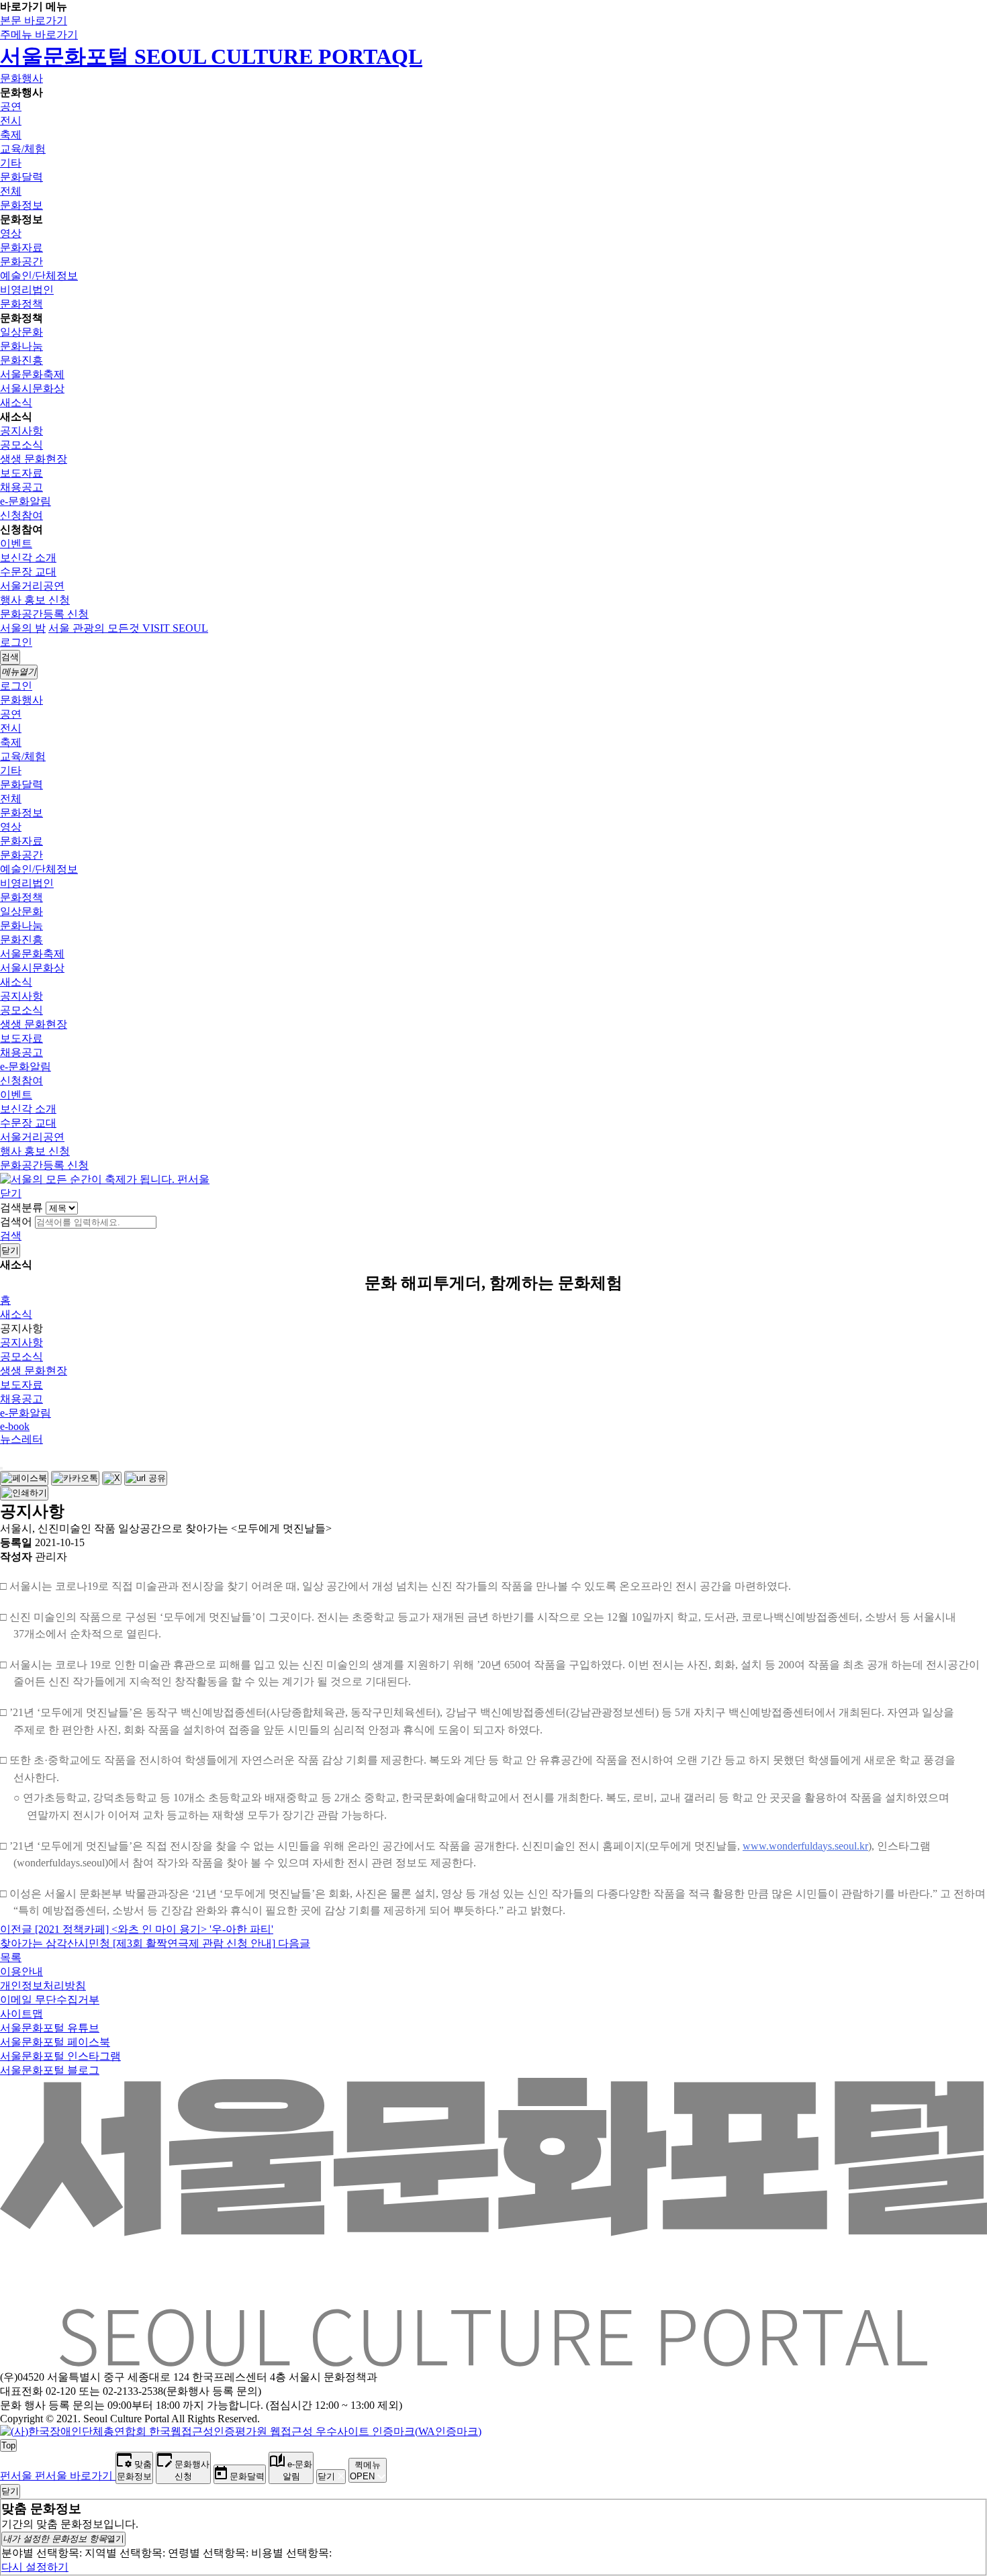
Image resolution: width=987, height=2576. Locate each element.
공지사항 (21, 431)
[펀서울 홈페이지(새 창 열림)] (105, 1179)
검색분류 (21, 1207)
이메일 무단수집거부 (50, 2000)
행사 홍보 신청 (35, 600)
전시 (11, 121)
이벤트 (16, 543)
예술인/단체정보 (39, 276)
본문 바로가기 (34, 20)
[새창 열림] (24, 1478)
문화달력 (21, 177)
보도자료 (21, 473)
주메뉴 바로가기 (39, 35)
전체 (11, 191)
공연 (11, 106)
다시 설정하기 (35, 2567)
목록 (11, 1957)
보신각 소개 (28, 558)
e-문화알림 (26, 501)
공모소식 (21, 445)
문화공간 (21, 261)
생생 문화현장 (34, 459)
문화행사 (21, 78)
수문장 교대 (28, 572)
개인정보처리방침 (43, 1986)
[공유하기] (1, 1468)
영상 (11, 233)
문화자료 (21, 247)
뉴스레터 (21, 1439)
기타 (11, 163)
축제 (11, 135)
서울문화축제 (32, 374)
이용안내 (21, 1971)
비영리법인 (27, 290)
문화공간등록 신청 (44, 614)
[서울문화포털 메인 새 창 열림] (493, 2361)
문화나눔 (21, 346)
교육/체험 (23, 149)
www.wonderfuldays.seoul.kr (805, 1846)
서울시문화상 (32, 388)
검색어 (16, 1222)
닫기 (11, 1193)
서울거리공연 (32, 586)
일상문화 (21, 332)
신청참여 (21, 515)
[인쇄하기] (24, 1493)
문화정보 (21, 205)
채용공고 (21, 487)
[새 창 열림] (241, 2431)
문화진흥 (21, 360)
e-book (15, 1426)
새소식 (16, 402)
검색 (11, 1236)
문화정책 (21, 304)
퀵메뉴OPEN (365, 2471)
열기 (63, 2539)
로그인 (16, 642)
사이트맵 (21, 2014)
